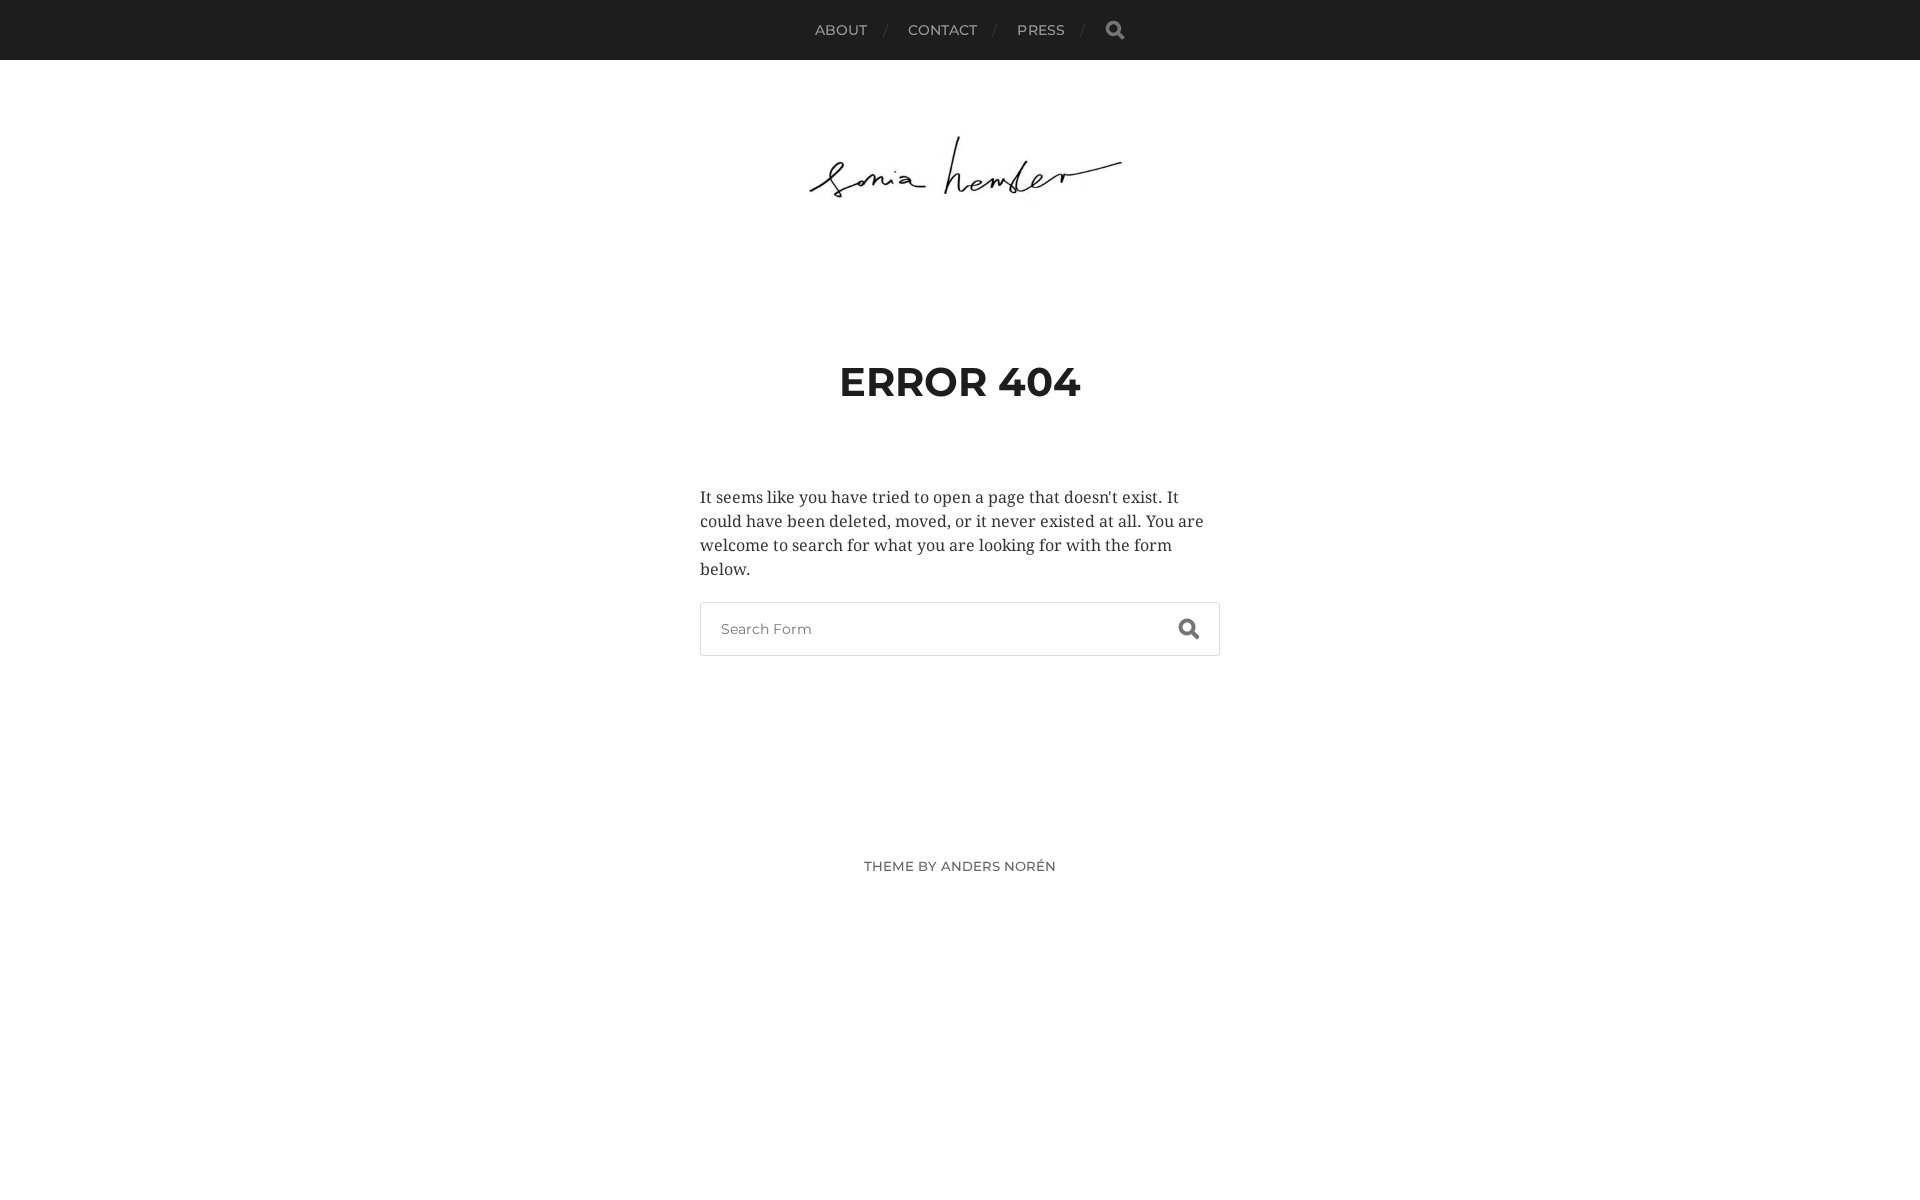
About (841, 30)
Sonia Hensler (997, 819)
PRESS (1041, 30)
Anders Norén (998, 866)
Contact (943, 30)
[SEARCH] (1115, 30)
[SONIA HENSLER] (960, 169)
